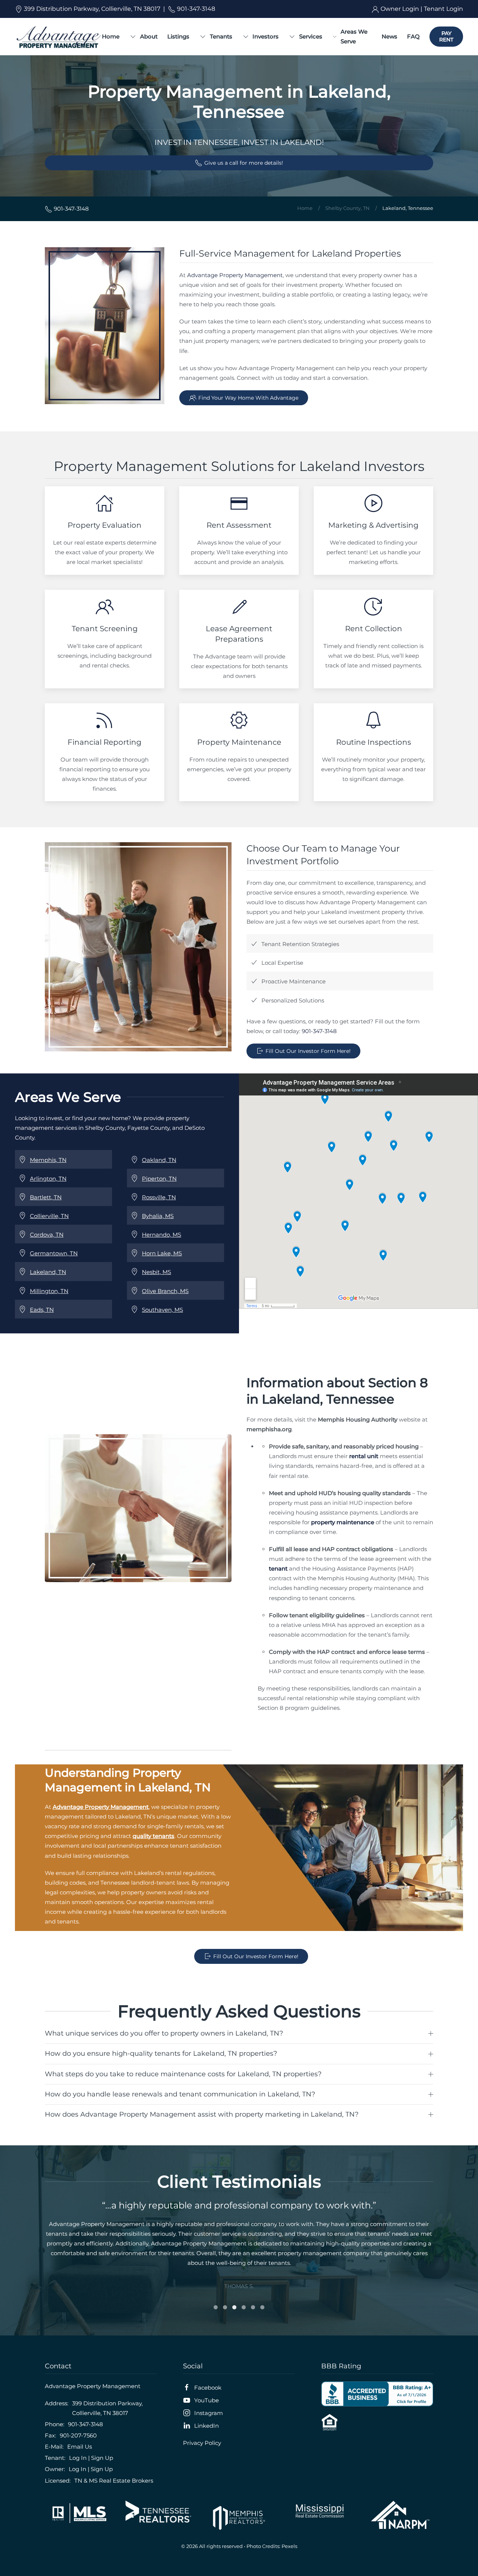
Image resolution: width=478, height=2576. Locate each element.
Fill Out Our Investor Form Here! (308, 1051)
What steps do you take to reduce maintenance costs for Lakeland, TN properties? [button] (183, 2074)
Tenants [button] (221, 36)
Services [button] (311, 36)
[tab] (216, 2307)
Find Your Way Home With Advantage (248, 398)
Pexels (289, 2546)
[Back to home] (58, 37)
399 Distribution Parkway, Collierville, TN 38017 (91, 9)
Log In (78, 2458)
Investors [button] (266, 36)
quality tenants (153, 1836)
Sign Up (102, 2458)
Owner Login (400, 9)
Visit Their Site (78, 2513)
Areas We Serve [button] (354, 36)
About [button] (149, 36)
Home (111, 36)
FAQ (413, 36)
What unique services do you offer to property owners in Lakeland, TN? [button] (164, 2033)
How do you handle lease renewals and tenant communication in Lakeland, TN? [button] (180, 2094)
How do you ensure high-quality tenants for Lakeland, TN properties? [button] (161, 2053)
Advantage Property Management (235, 275)
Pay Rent (446, 36)
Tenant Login (443, 9)
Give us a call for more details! (244, 163)
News (389, 36)
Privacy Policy (202, 2443)
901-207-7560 (78, 2435)
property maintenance (343, 1522)
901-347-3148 (195, 9)
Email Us (80, 2447)
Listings (178, 36)
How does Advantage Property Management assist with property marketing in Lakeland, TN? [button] (202, 2114)
